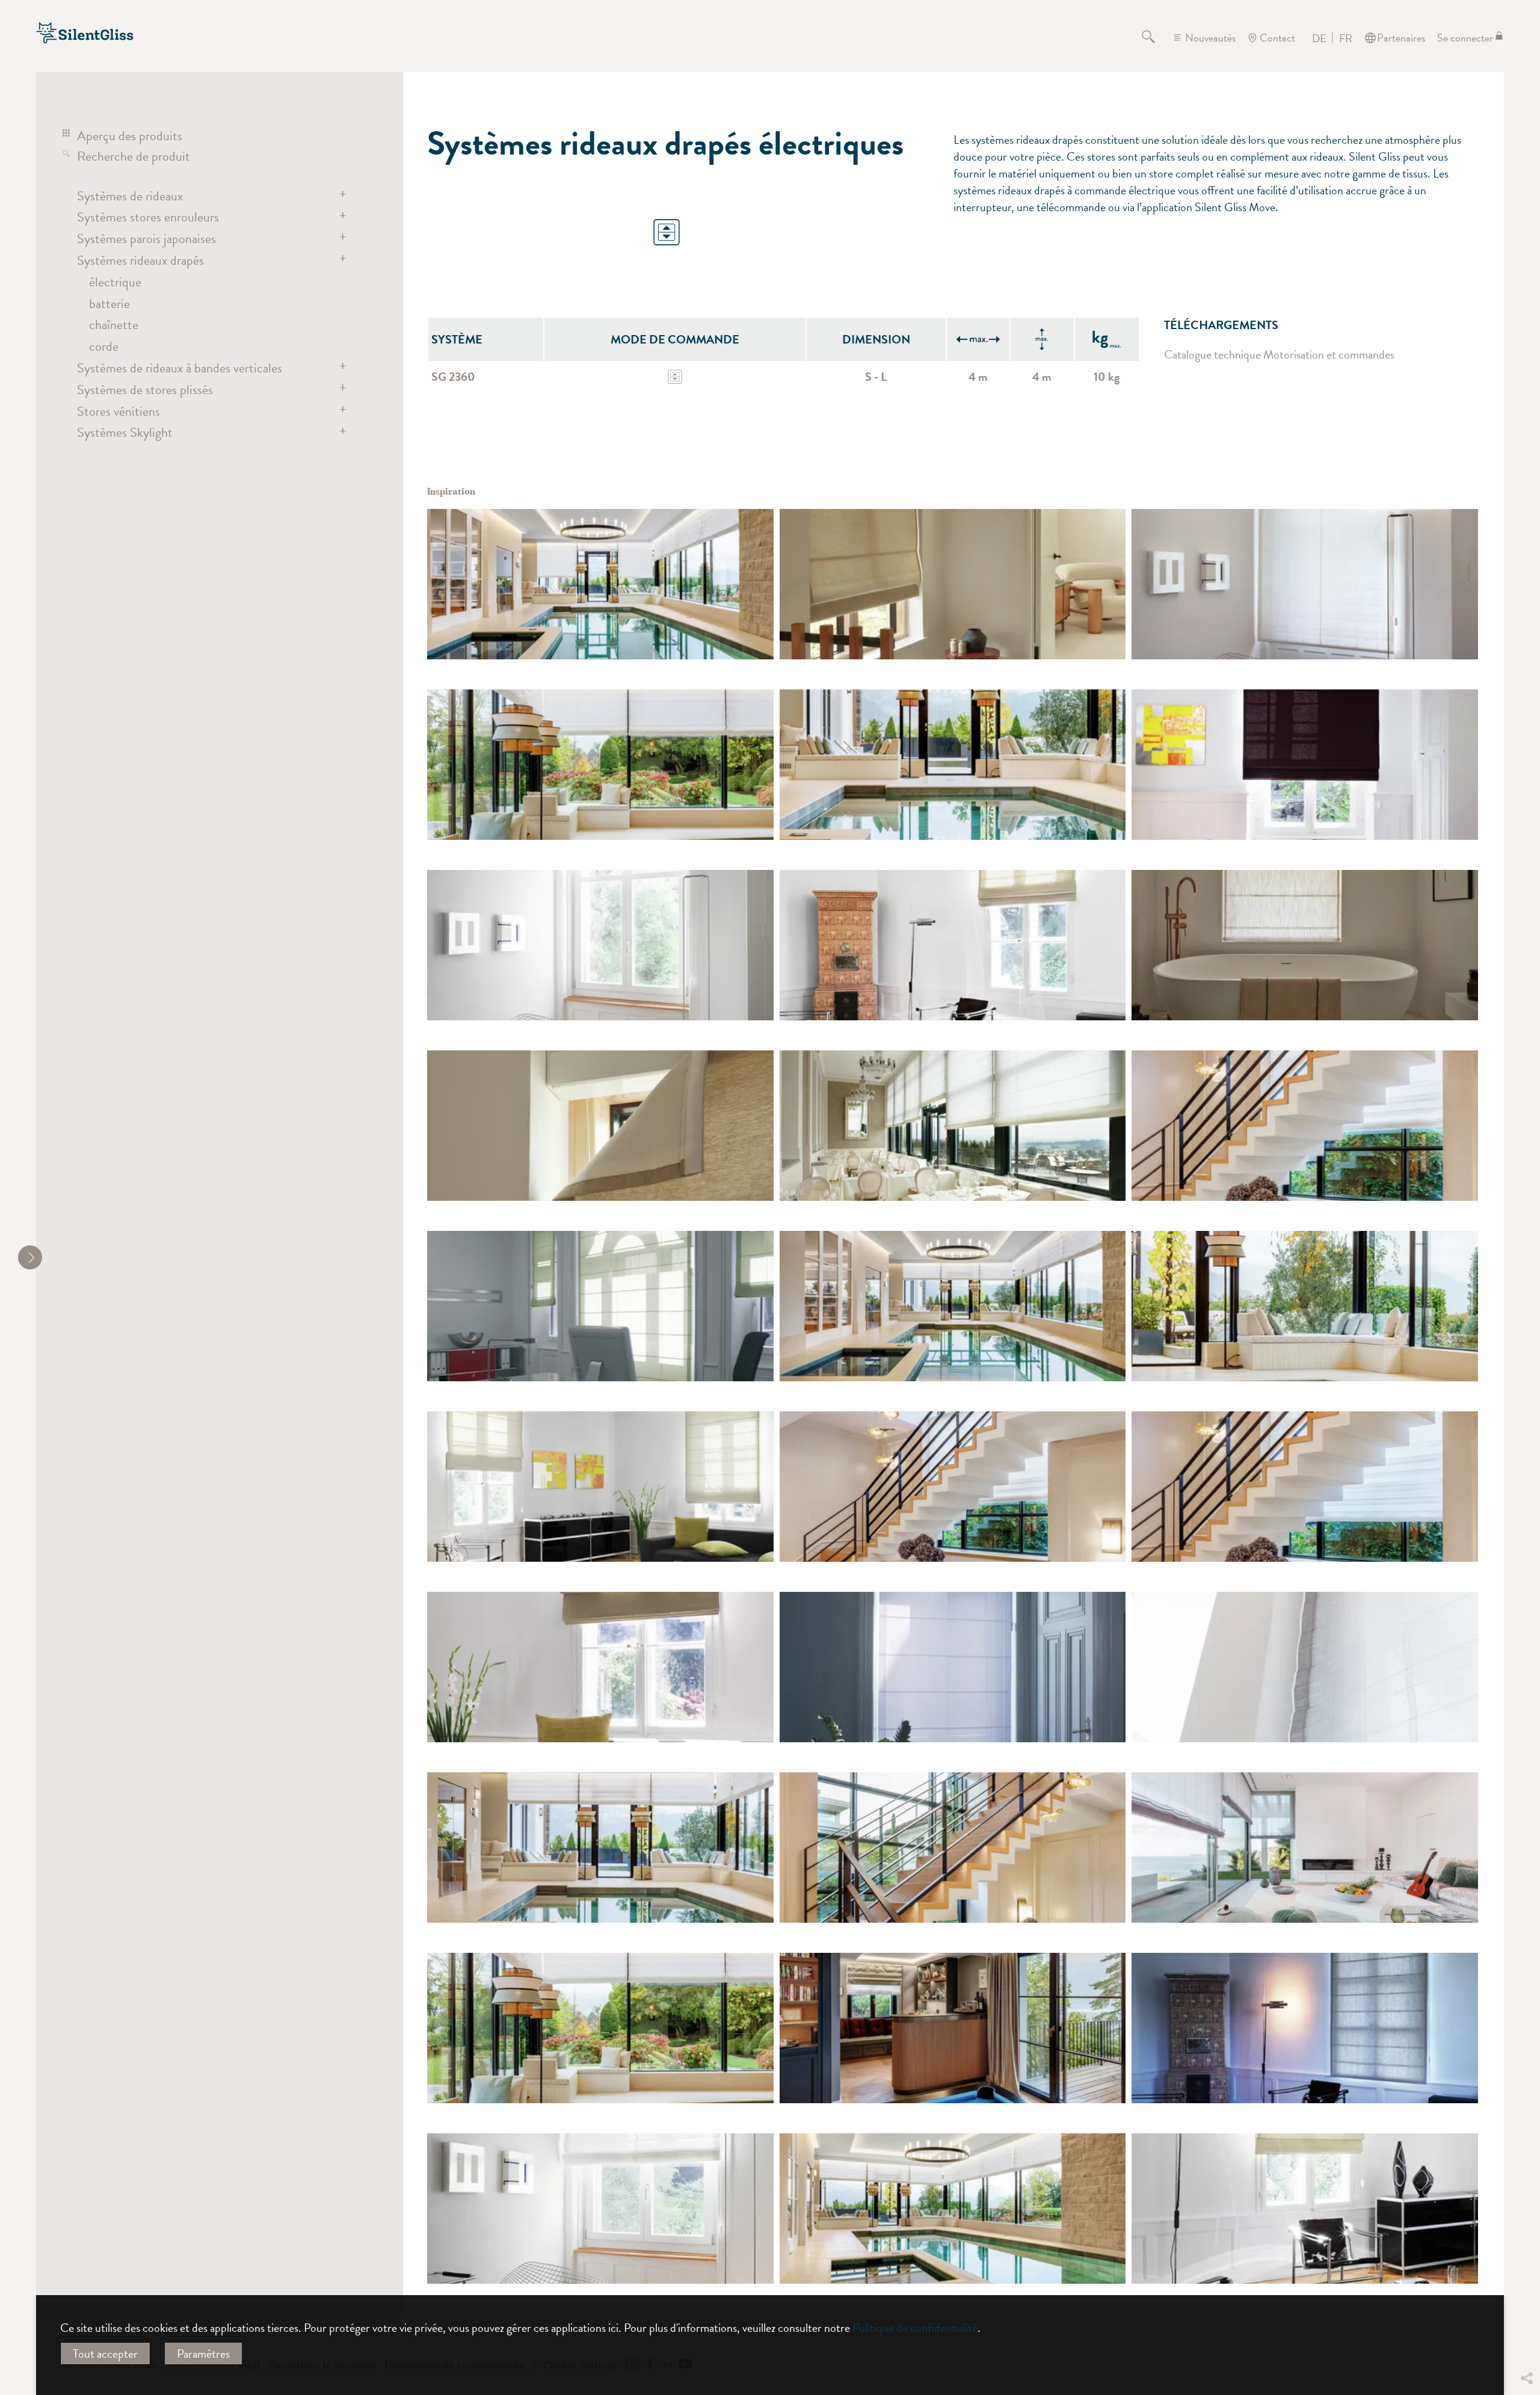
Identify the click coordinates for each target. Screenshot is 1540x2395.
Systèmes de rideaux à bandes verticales (180, 368)
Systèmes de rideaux (130, 196)
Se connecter (1465, 38)
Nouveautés (1210, 38)
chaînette (114, 325)
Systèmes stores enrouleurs (148, 217)
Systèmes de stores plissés (145, 390)
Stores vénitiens (119, 411)
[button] (1526, 2289)
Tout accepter (105, 2353)
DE (1319, 39)
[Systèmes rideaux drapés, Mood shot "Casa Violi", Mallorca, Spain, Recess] (1305, 1667)
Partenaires (1401, 38)
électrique (115, 282)
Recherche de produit (134, 156)
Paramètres (203, 2353)
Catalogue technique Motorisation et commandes (1279, 354)
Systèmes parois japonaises (146, 239)
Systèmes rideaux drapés (140, 260)
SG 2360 (453, 377)
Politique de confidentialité (915, 2328)
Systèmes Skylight (125, 432)
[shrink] (30, 1257)
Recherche (1156, 38)
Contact (1277, 38)
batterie (109, 304)
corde (104, 346)
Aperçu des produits (130, 136)
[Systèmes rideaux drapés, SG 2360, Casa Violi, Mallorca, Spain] (1305, 1848)
